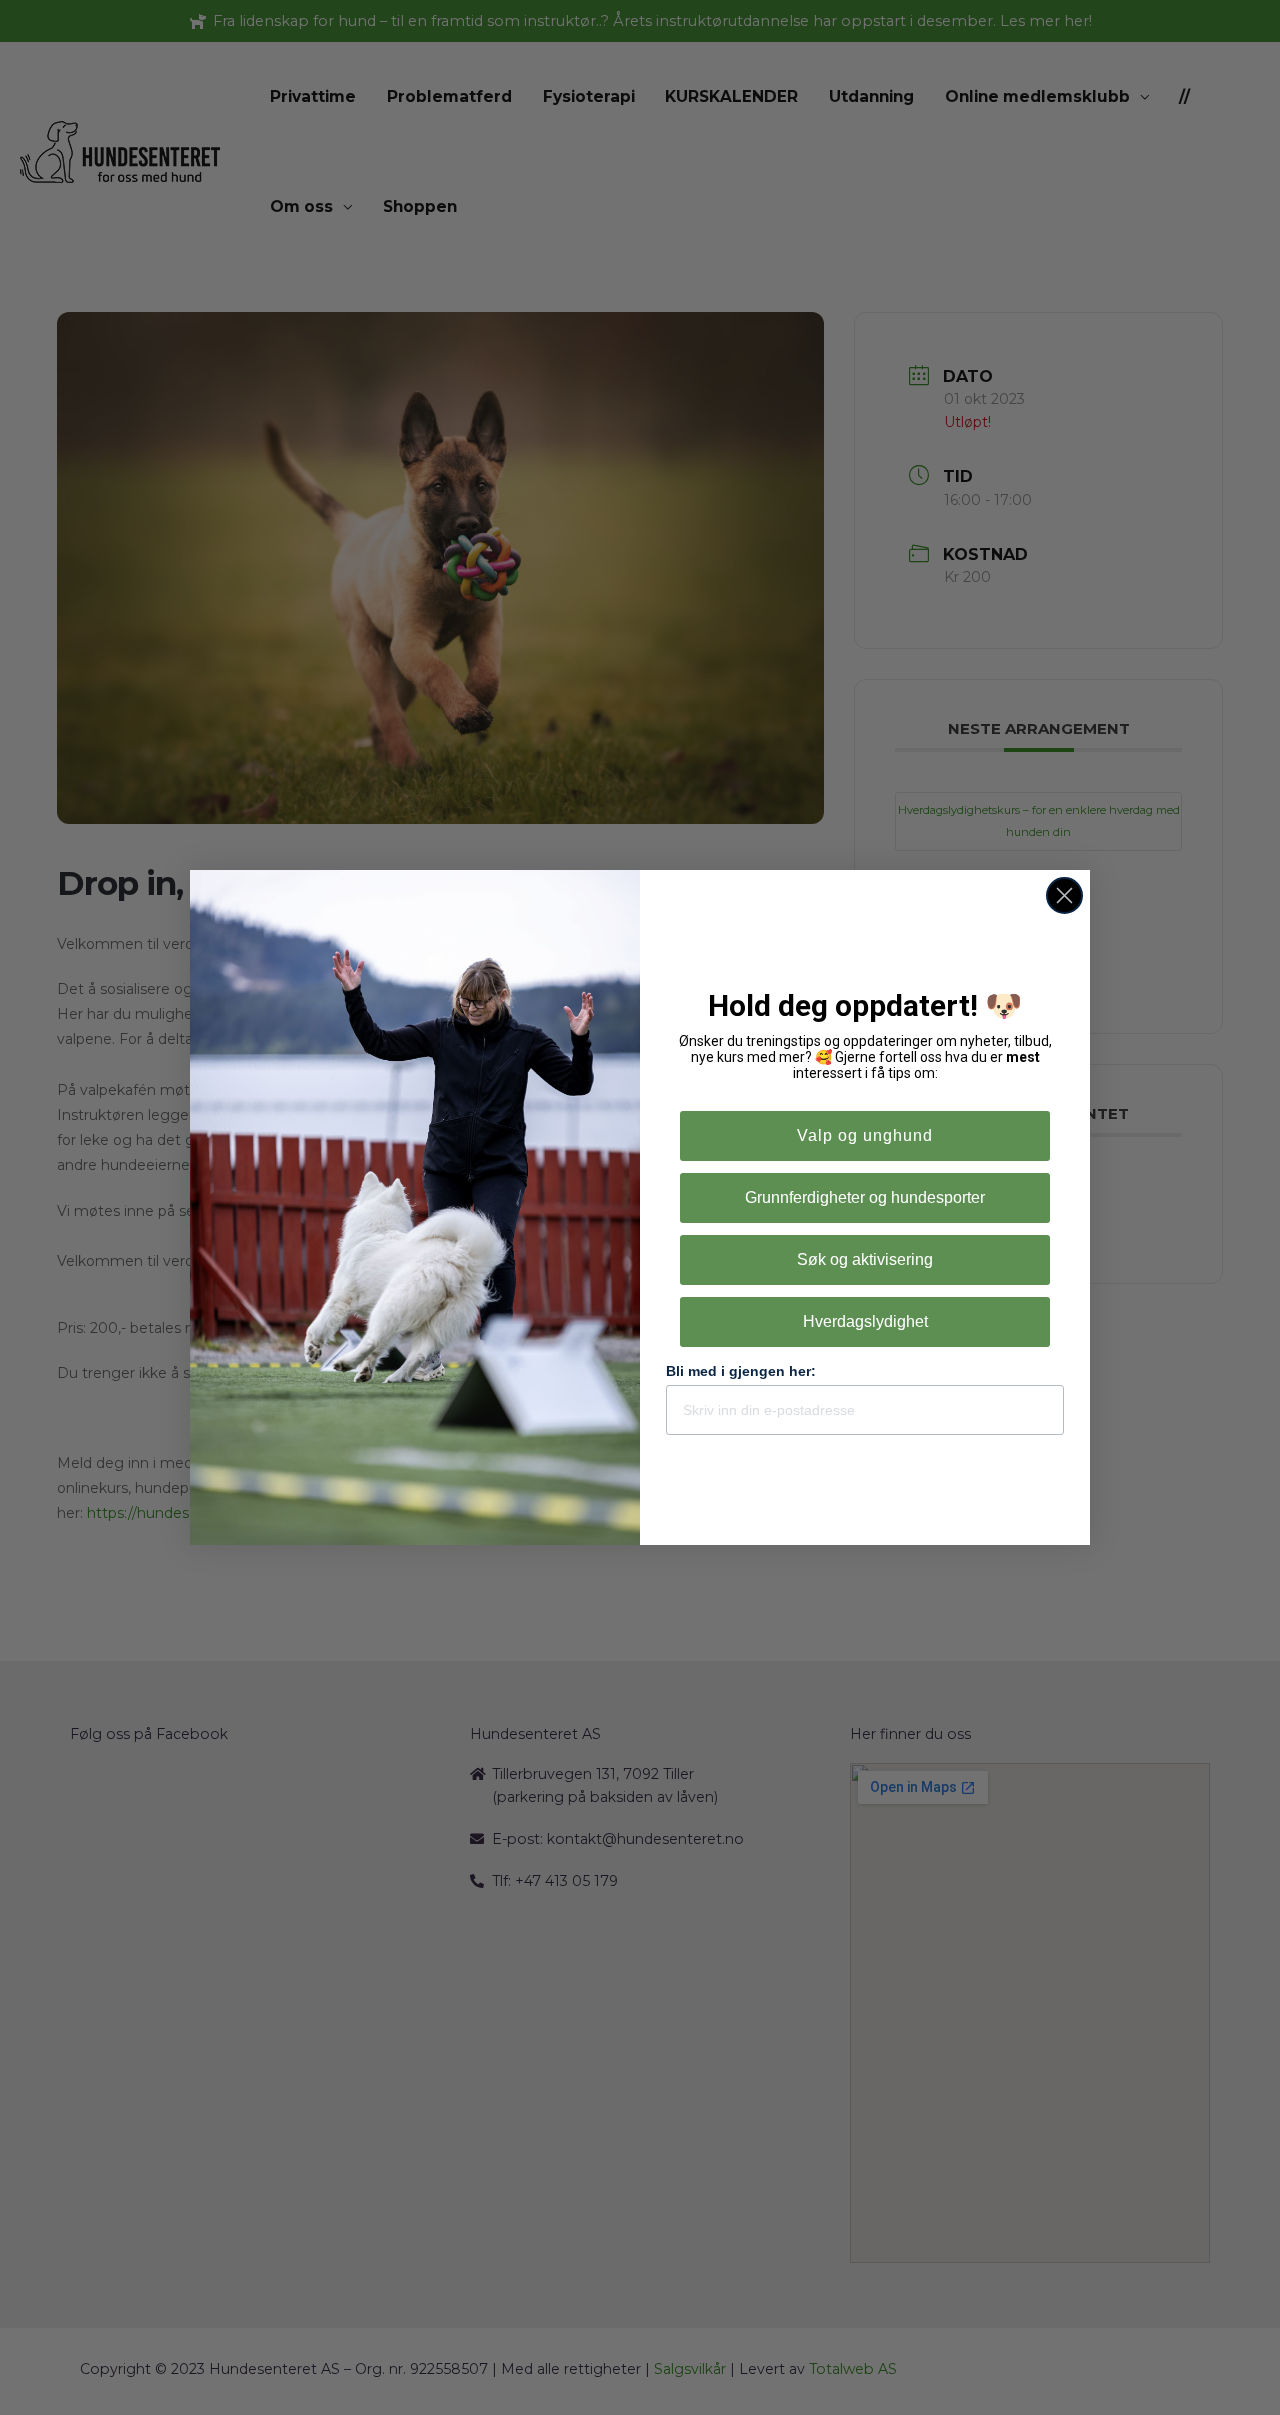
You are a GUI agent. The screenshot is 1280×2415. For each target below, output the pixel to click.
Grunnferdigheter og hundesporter (865, 1197)
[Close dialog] (1064, 895)
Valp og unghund (865, 1135)
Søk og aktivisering (865, 1259)
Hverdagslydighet (865, 1321)
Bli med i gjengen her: (741, 1371)
